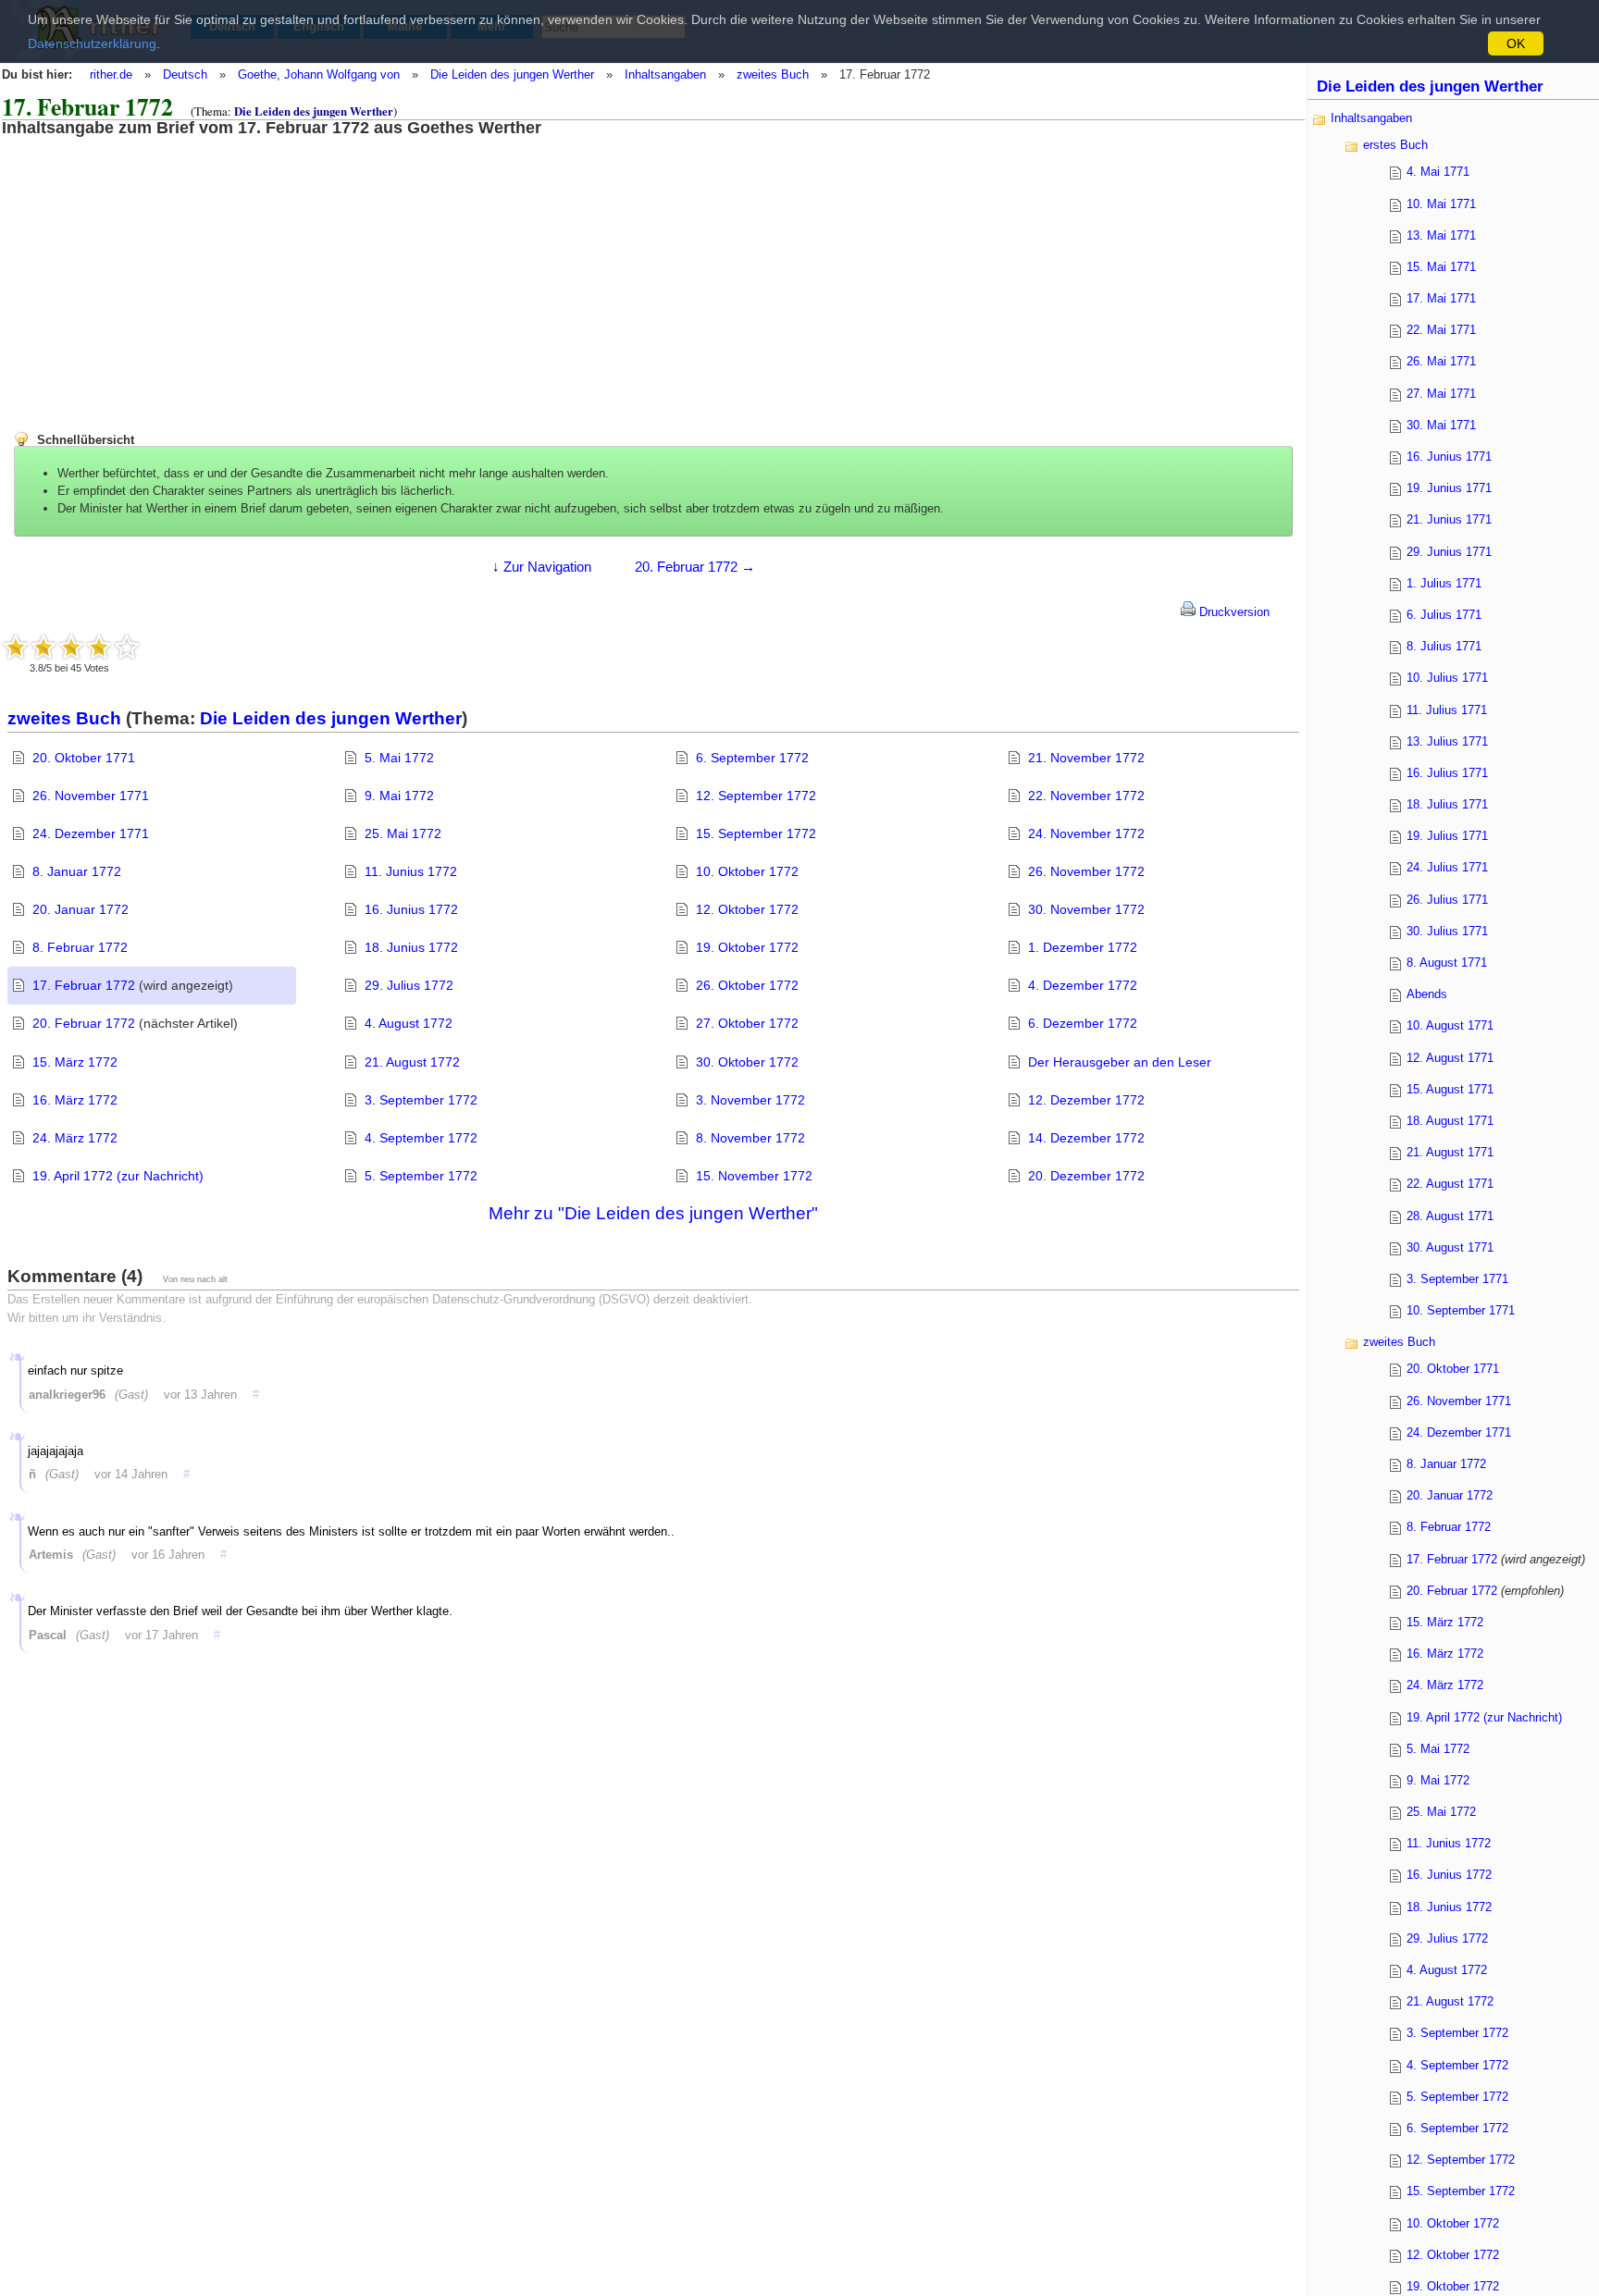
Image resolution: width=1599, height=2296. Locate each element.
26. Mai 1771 (1441, 361)
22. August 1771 (1450, 1184)
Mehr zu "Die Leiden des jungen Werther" (653, 1213)
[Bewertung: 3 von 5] (71, 647)
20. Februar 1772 (84, 1023)
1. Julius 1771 (1444, 583)
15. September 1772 (756, 833)
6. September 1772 (752, 758)
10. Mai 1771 (1441, 204)
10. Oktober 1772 (747, 871)
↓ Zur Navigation (542, 567)
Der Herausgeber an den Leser (1120, 1062)
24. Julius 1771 (1447, 867)
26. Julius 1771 (1447, 900)
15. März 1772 (75, 1062)
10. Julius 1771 (1447, 678)
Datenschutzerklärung (92, 43)
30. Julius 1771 (1447, 931)
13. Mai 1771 (1441, 235)
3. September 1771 (1457, 1279)
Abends (1427, 994)
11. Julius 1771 (1447, 710)
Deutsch (185, 74)
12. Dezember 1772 (1086, 1100)
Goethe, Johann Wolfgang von (319, 74)
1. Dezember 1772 (1083, 947)
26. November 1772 (1086, 871)
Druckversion (1233, 612)
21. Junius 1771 (1449, 519)
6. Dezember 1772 (1083, 1023)
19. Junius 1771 (1449, 488)
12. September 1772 (756, 796)
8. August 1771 (1447, 963)
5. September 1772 (421, 1176)
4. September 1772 (421, 1138)
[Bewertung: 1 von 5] (16, 647)
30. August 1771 (1450, 1247)
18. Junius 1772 (411, 947)
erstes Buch (1395, 145)
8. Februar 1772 (80, 947)
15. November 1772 (754, 1176)
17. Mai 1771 (1441, 298)
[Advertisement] (153, 266)
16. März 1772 (75, 1100)
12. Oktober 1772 (747, 909)
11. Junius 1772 (411, 871)
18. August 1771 (1450, 1121)
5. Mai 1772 (399, 758)
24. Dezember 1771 (91, 833)
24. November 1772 (1086, 833)
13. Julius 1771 (1447, 741)
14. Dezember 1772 (1086, 1138)
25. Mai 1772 (403, 833)
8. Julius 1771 (1444, 646)
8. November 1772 (750, 1138)
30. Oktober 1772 (747, 1062)
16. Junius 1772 (411, 909)
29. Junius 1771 (1449, 552)
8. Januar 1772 (77, 871)
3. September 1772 (421, 1100)
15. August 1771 (1450, 1089)
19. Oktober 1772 (747, 947)
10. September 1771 (1461, 1310)
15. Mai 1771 (1441, 267)
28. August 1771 (1450, 1216)
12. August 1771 (1450, 1058)
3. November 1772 (750, 1100)
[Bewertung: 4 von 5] (99, 647)
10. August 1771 (1450, 1025)
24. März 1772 (75, 1138)
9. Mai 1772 (399, 796)
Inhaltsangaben (665, 74)
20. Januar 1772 (81, 909)
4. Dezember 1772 (1083, 985)
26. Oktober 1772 (747, 985)
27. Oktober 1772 (747, 1023)
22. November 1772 (1086, 796)
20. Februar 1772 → (695, 567)
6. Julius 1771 (1444, 615)
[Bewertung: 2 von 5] (43, 647)
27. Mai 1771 (1441, 394)
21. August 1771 (1450, 1152)
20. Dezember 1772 (1086, 1176)
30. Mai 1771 (1441, 425)
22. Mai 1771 (1441, 330)
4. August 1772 (409, 1023)
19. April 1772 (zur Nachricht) (118, 1176)
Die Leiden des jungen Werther (512, 74)
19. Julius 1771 (1447, 836)
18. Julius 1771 (1447, 804)
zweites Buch (773, 74)
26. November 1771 (91, 796)
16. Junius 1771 (1449, 457)
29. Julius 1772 (409, 985)
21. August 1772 (412, 1062)
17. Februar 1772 (84, 985)
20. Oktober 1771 (84, 758)
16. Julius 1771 (1447, 773)
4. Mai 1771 (1438, 172)
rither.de (111, 74)
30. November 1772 (1086, 909)
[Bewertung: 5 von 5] (127, 647)
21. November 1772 (1086, 758)
